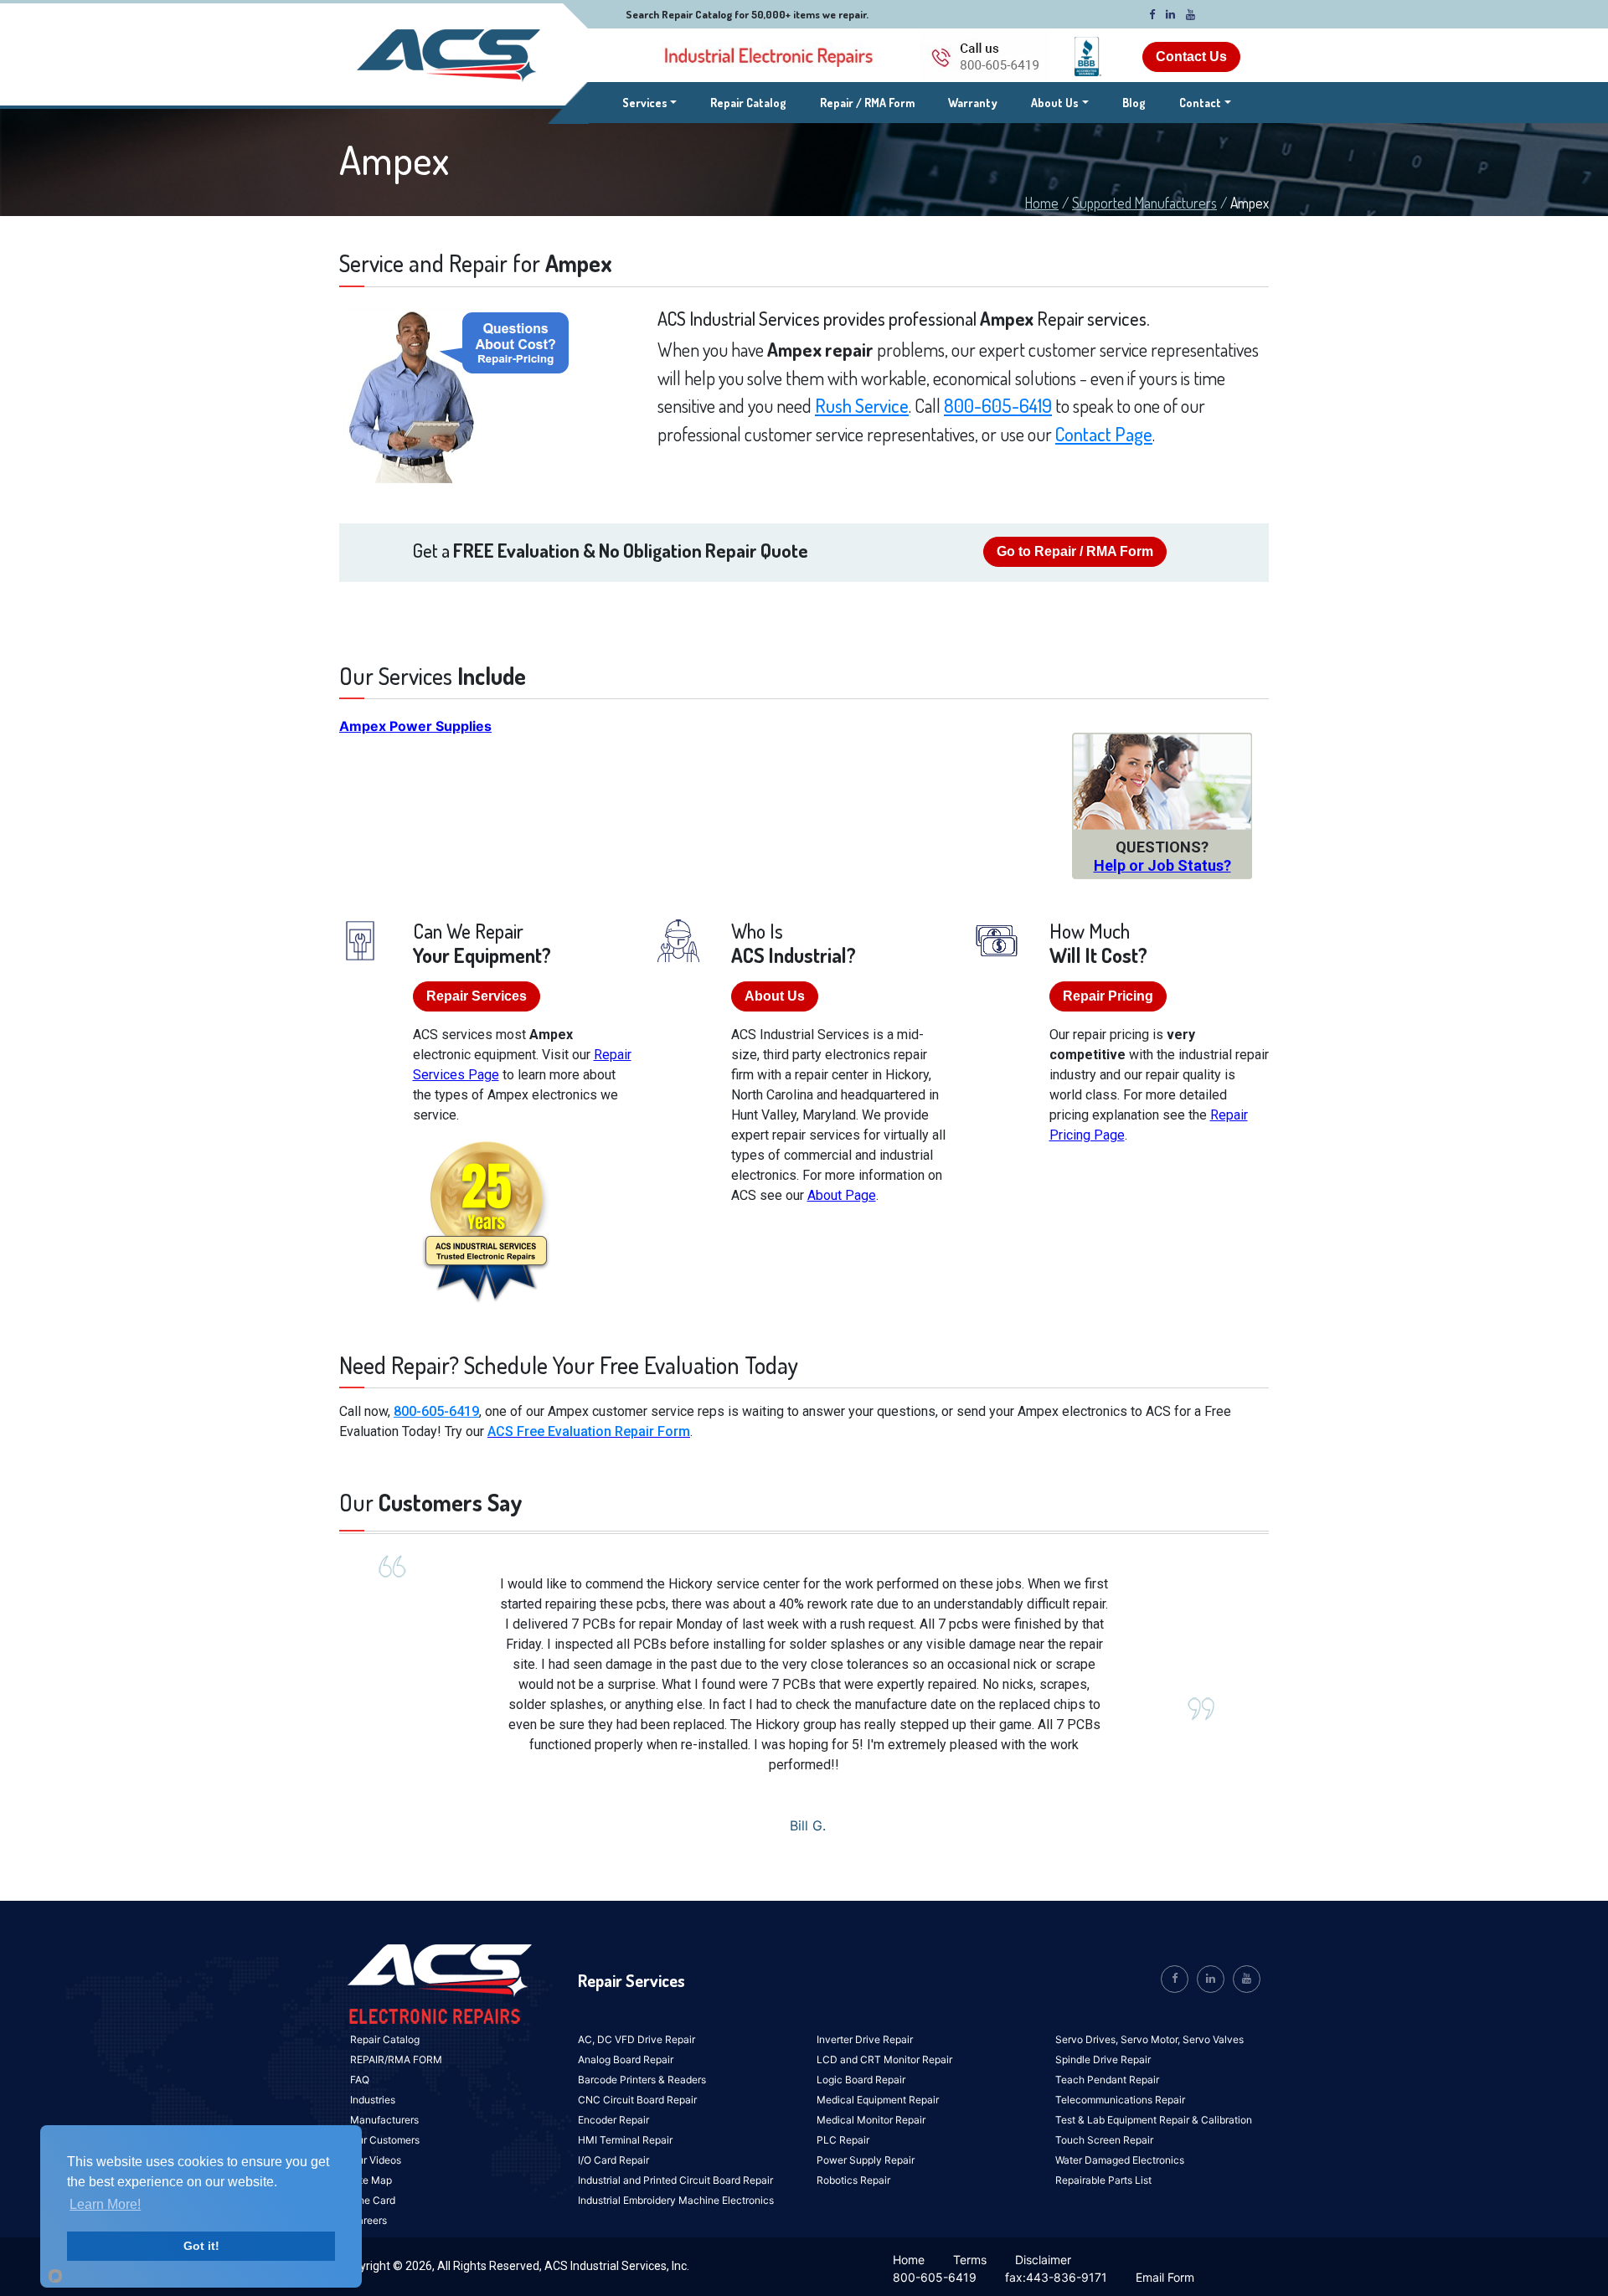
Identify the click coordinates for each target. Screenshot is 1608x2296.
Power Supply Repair (866, 2160)
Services (650, 102)
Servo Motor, (1152, 2039)
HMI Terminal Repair (625, 2140)
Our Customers (385, 2140)
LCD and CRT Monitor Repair (884, 2059)
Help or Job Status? (1162, 865)
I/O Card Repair (613, 2160)
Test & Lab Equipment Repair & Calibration (1154, 2120)
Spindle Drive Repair (1103, 2059)
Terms (970, 2260)
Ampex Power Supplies (415, 726)
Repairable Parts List (1103, 2180)
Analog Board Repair (626, 2059)
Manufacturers (384, 2120)
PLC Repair (843, 2140)
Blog (1134, 103)
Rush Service (862, 405)
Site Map (371, 2180)
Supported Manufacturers (1144, 203)
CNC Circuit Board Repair (637, 2100)
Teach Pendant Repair (1107, 2080)
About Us (1055, 103)
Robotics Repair (853, 2180)
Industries (373, 2100)
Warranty (973, 103)
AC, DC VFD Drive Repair (636, 2039)
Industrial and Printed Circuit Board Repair (675, 2180)
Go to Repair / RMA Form (1075, 551)
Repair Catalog (748, 103)
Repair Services (477, 996)
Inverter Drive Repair (865, 2039)
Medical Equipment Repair (878, 2100)
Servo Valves (1213, 2039)
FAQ (360, 2080)
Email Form (1165, 2277)
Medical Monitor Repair (871, 2120)
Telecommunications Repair (1120, 2100)
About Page (842, 1195)
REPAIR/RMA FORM (396, 2059)
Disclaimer (1043, 2260)
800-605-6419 (998, 405)
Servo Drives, (1088, 2039)
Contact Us (1191, 57)
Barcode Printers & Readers (642, 2080)
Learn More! (105, 2204)
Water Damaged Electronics (1120, 2160)
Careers (368, 2220)
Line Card (373, 2200)
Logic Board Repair (861, 2080)
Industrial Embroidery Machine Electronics (676, 2200)
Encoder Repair (613, 2120)
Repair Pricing (1108, 996)
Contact (1200, 103)
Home (1042, 203)
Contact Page (1104, 434)
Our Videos (376, 2160)
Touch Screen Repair (1104, 2140)
